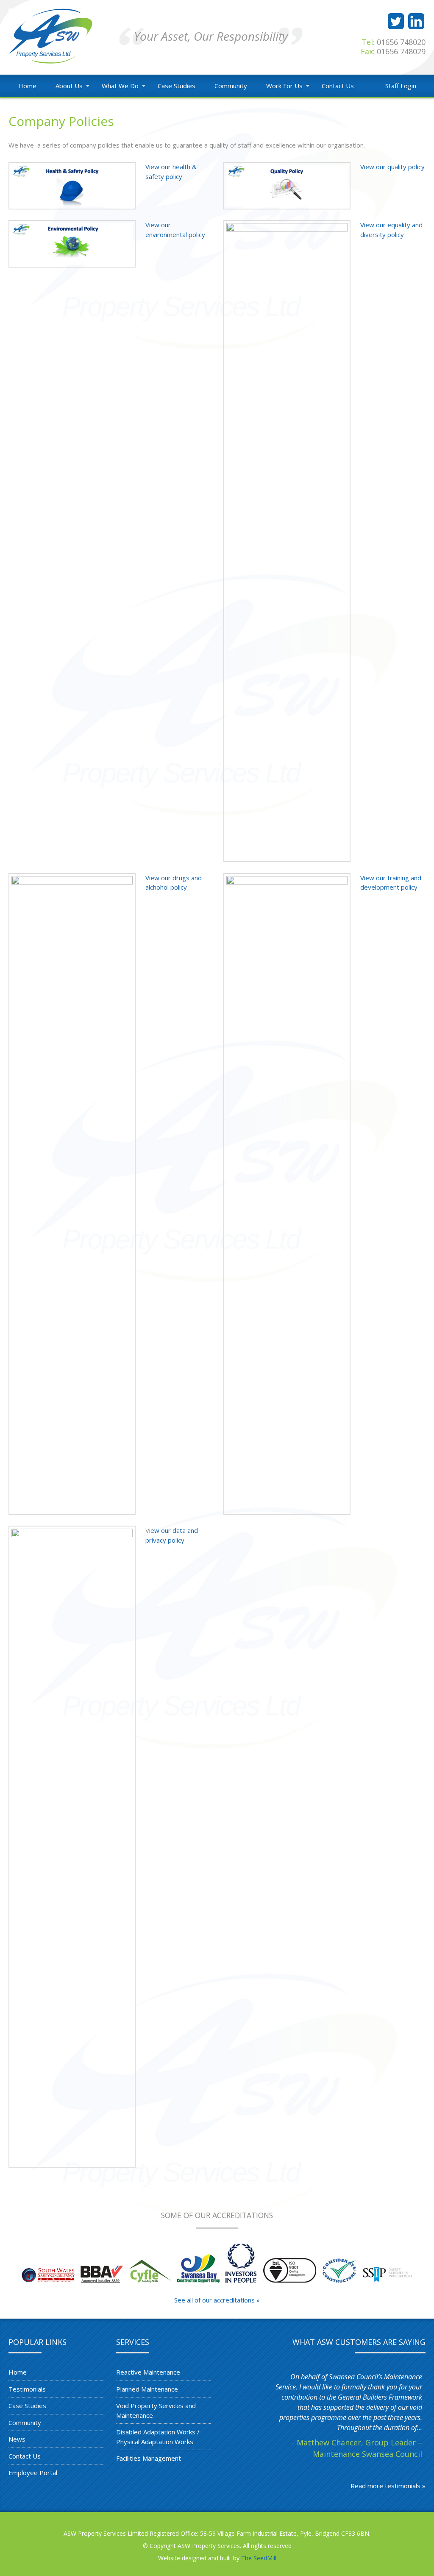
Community (231, 86)
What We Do (120, 86)
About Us (69, 86)
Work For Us (284, 86)
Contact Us (338, 86)
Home (27, 86)
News (17, 2439)
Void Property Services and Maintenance (156, 2410)
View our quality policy (392, 167)
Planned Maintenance (147, 2389)
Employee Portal (33, 2473)
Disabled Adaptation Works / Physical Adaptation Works (158, 2437)
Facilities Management (149, 2458)
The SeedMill (259, 2558)
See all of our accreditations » (217, 2300)
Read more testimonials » (388, 2486)
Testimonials (27, 2389)
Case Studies (177, 86)
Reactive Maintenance (148, 2372)
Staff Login (401, 86)
